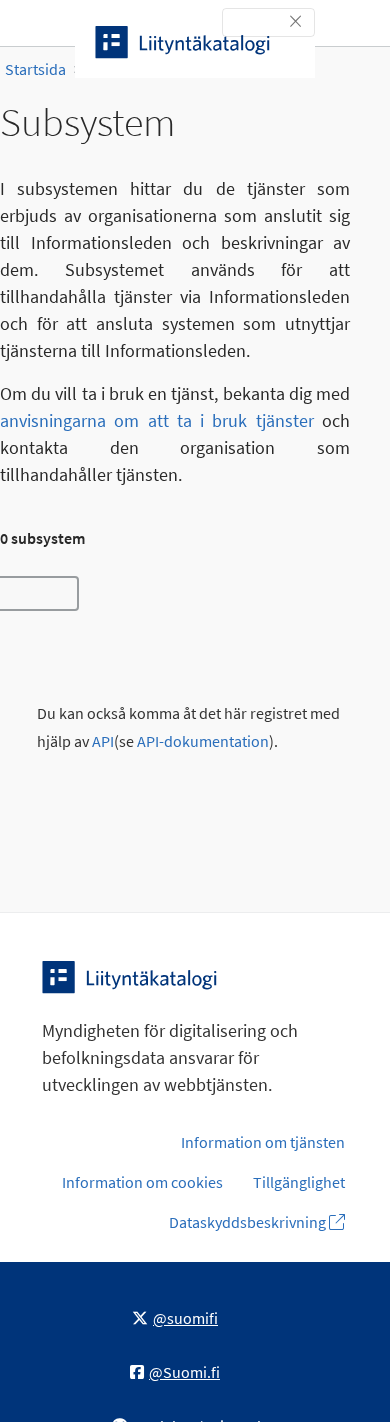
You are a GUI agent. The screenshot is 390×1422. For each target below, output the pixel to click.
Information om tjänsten (263, 1142)
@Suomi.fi (184, 1372)
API (103, 741)
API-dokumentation (203, 741)
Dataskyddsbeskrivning (249, 1222)
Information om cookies (142, 1182)
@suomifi (185, 1318)
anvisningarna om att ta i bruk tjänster (157, 420)
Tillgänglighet (299, 1182)
